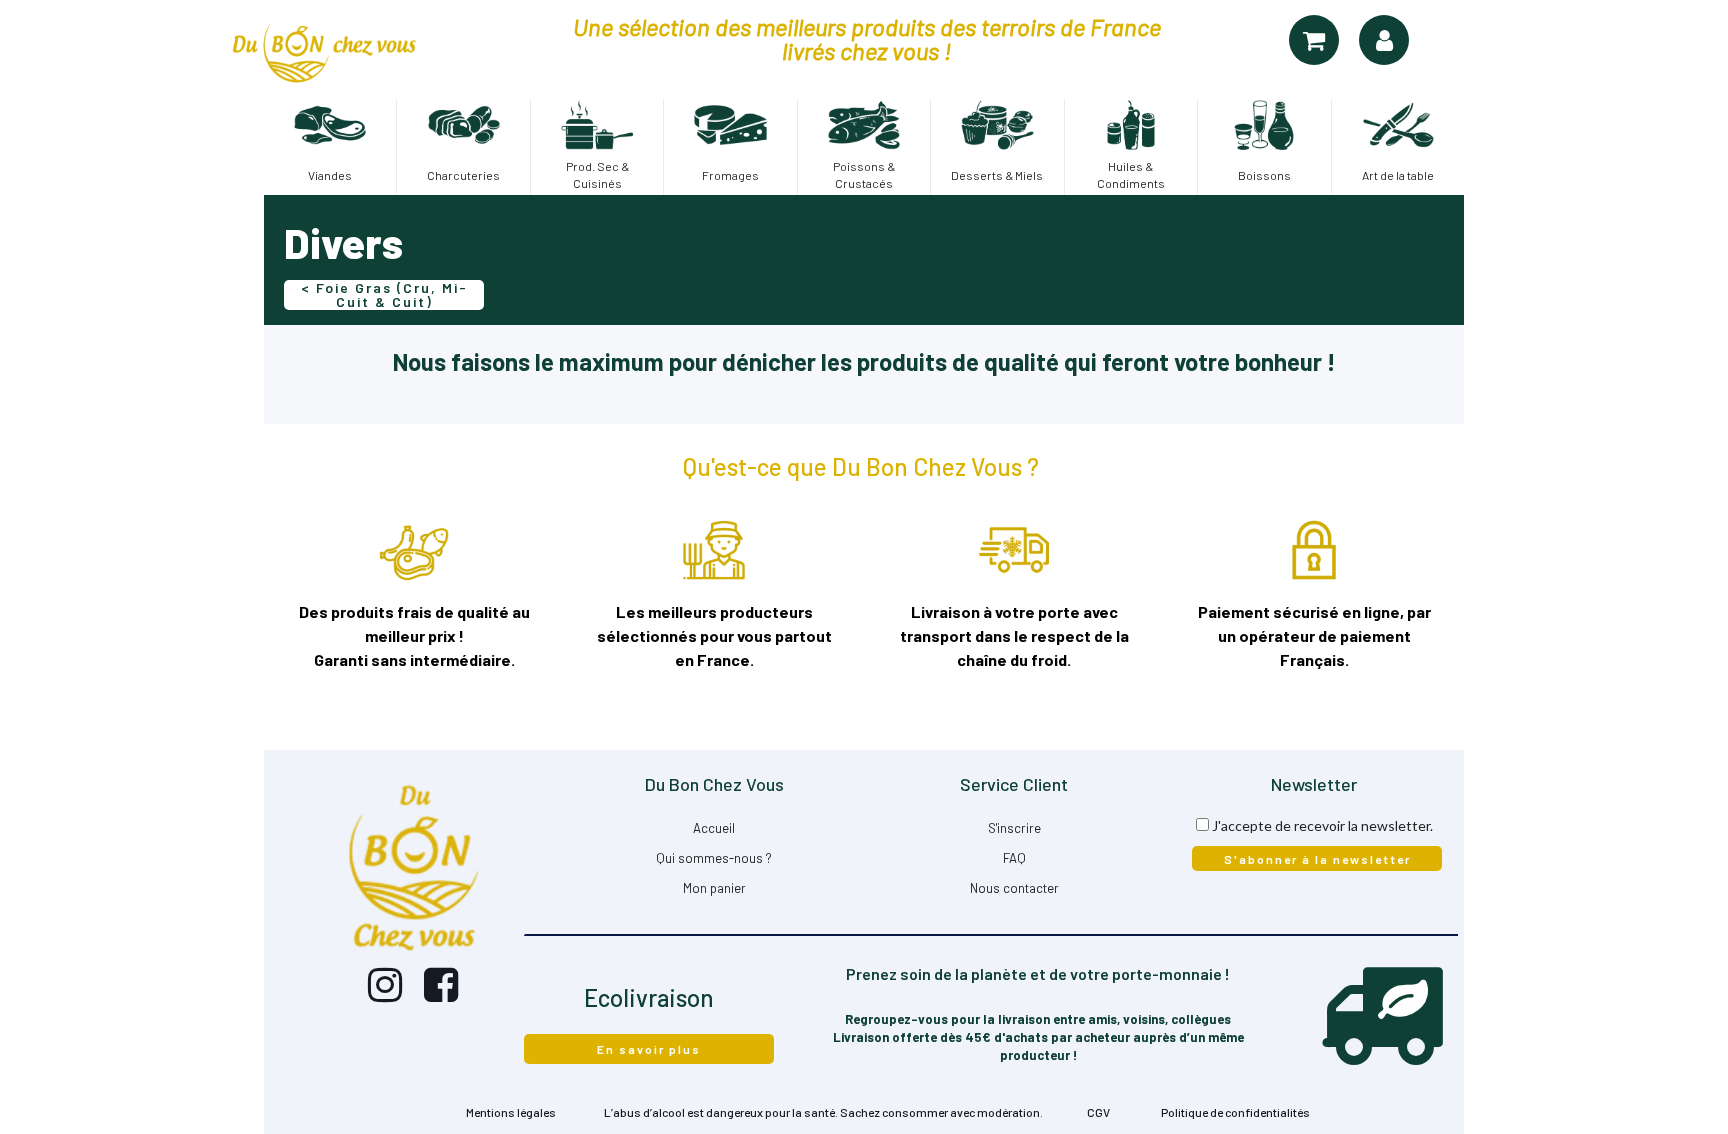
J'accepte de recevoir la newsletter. (1322, 825)
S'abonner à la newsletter (1317, 859)
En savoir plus (649, 1049)
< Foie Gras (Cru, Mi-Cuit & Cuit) (384, 295)
